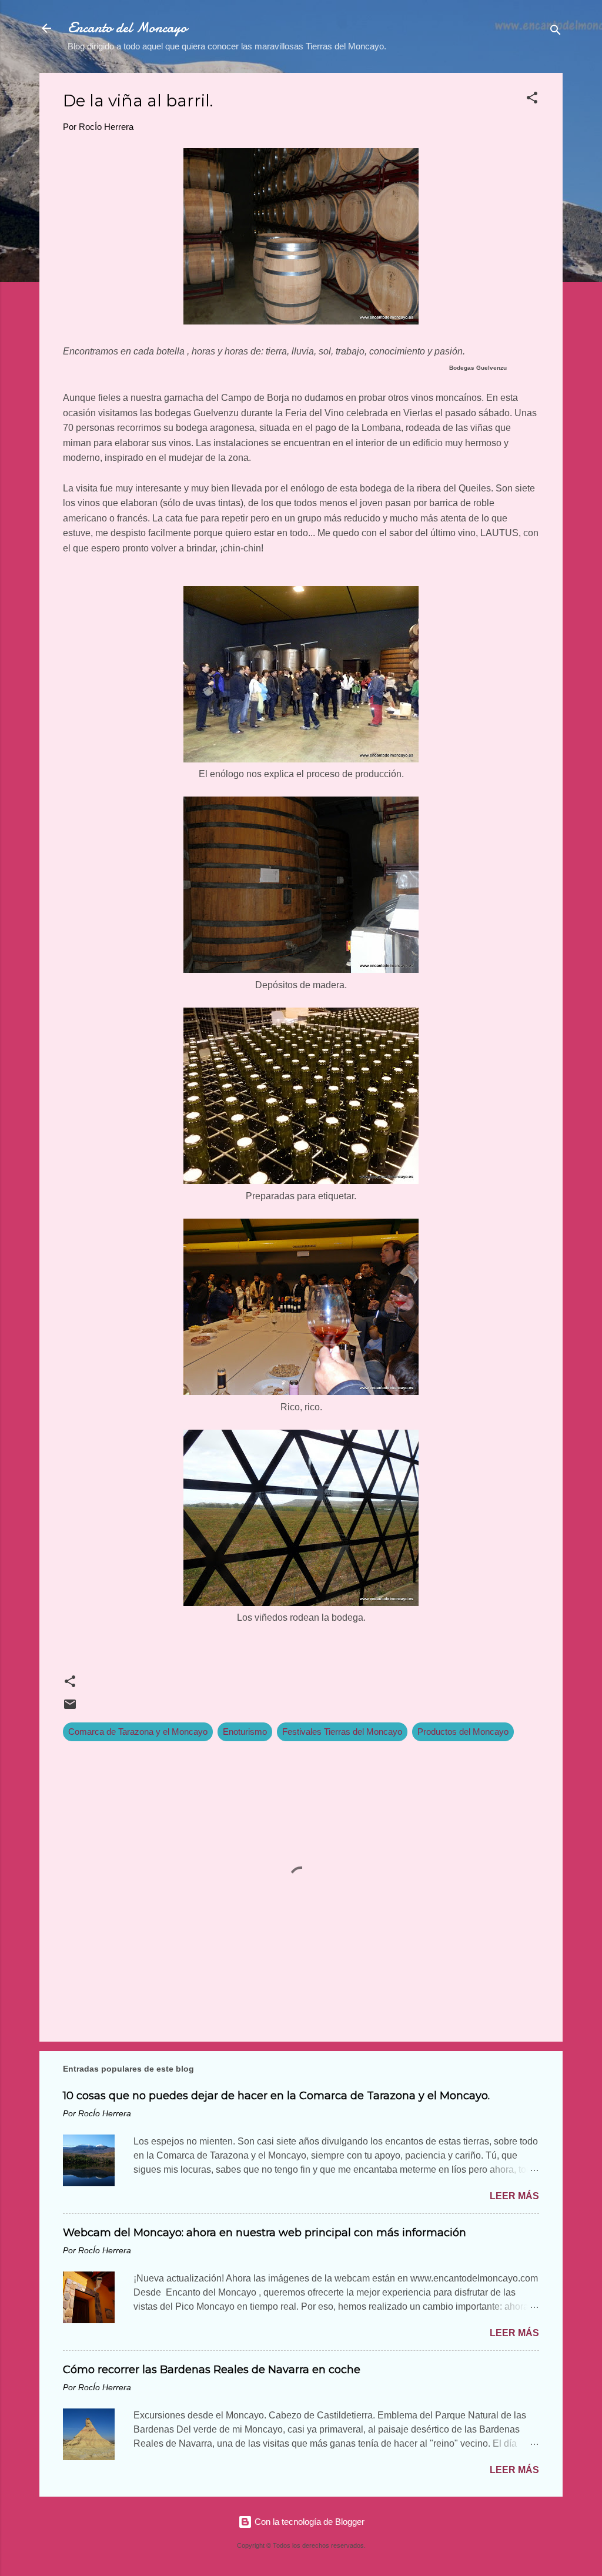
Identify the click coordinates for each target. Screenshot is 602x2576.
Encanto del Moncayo (127, 28)
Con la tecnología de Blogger (308, 2522)
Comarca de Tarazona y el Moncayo (138, 1732)
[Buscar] (556, 32)
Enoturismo (245, 1732)
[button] (532, 100)
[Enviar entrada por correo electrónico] (70, 1708)
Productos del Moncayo (463, 1732)
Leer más (514, 2196)
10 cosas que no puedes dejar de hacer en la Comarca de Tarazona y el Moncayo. (276, 2096)
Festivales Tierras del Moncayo (342, 1732)
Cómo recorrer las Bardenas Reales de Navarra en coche (212, 2370)
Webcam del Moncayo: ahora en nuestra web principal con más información (265, 2233)
